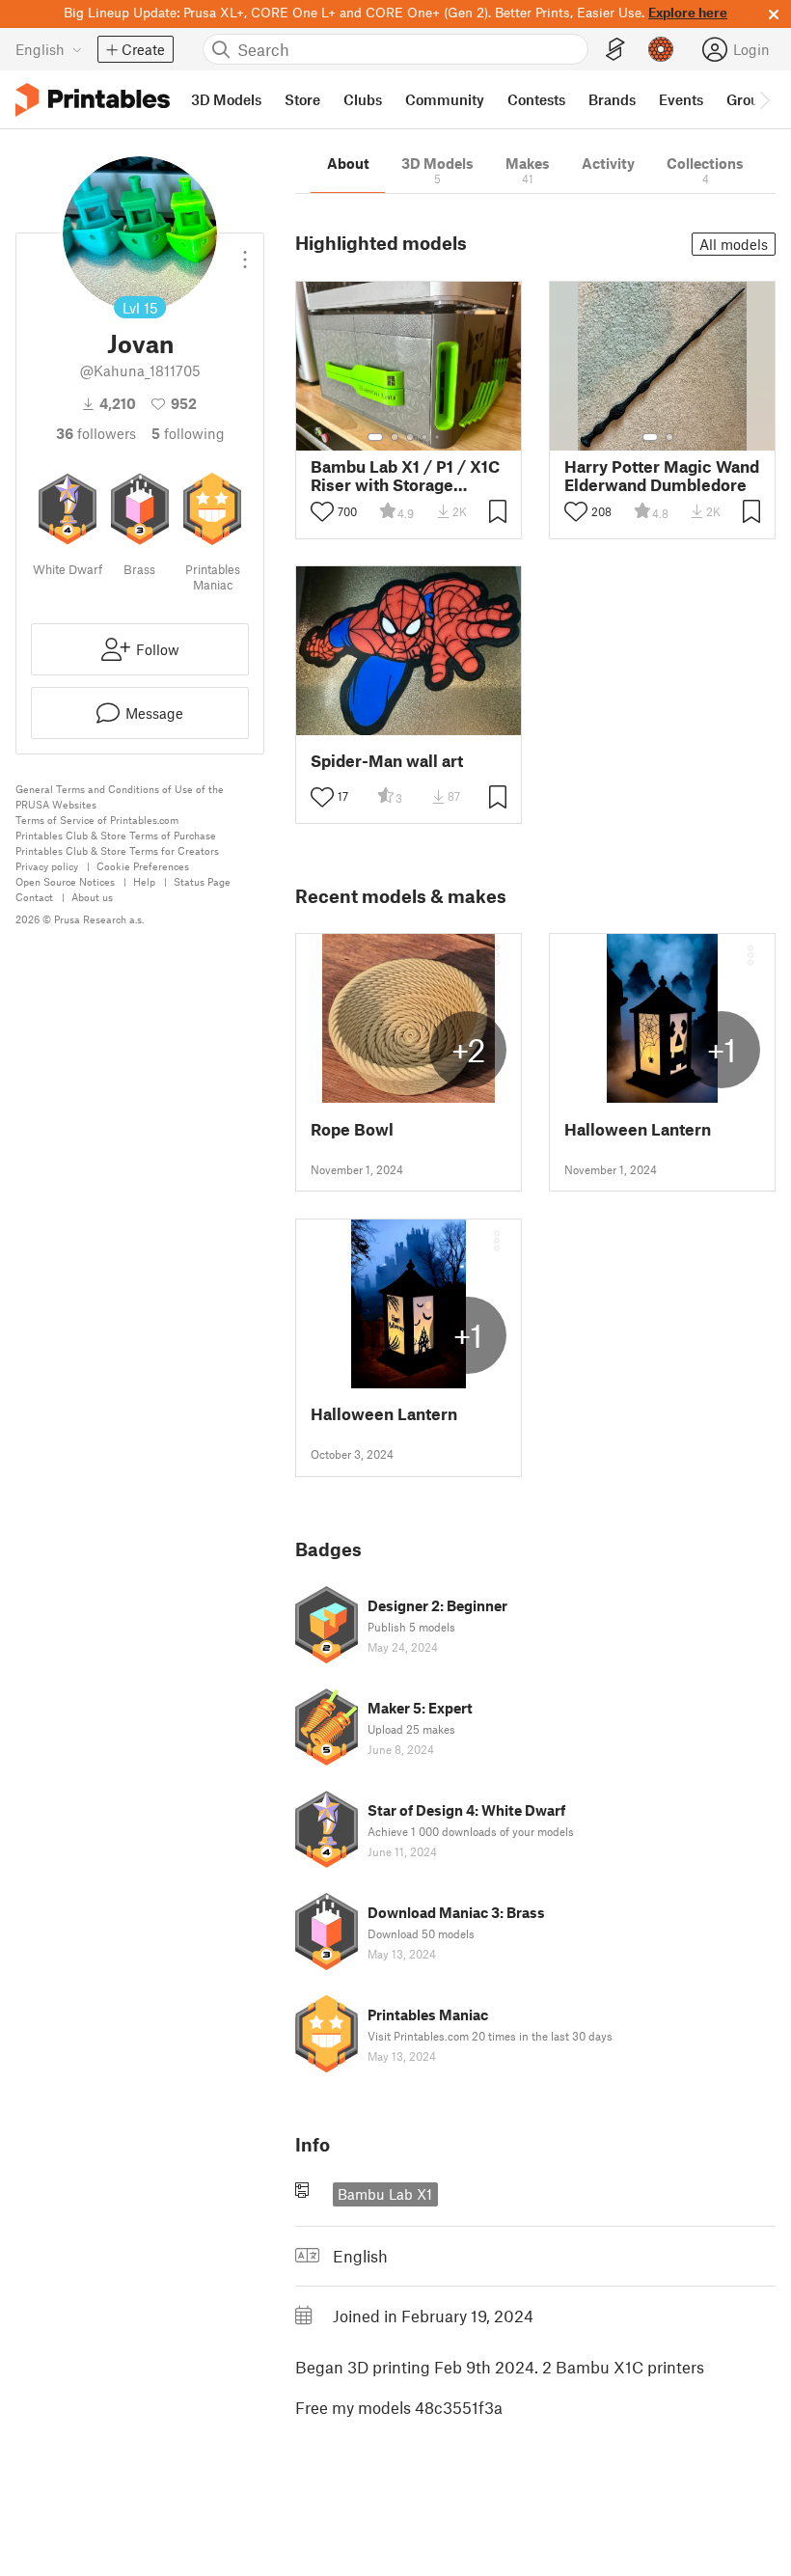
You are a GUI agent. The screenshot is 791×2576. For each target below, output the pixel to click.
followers (96, 433)
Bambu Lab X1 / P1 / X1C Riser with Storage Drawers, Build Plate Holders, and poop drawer (405, 476)
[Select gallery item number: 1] (375, 437)
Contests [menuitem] (536, 99)
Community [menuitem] (445, 99)
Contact (34, 897)
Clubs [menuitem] (363, 99)
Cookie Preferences (143, 866)
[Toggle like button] (322, 511)
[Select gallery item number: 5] (439, 437)
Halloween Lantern (638, 1129)
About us (92, 897)
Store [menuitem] (302, 99)
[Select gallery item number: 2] (395, 437)
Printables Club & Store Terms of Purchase (116, 835)
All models (734, 244)
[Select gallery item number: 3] (410, 437)
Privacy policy (47, 866)
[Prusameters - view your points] (661, 49)
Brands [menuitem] (612, 99)
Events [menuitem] (681, 99)
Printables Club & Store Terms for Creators (117, 850)
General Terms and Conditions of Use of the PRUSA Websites (120, 796)
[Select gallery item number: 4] (425, 437)
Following (188, 433)
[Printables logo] (93, 100)
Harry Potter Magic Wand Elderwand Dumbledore (662, 476)
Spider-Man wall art (387, 761)
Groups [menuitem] (750, 99)
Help (144, 881)
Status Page (202, 881)
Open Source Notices (65, 881)
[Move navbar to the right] (764, 99)
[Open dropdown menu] (245, 252)
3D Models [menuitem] (226, 99)
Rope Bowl (352, 1129)
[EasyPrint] (615, 50)
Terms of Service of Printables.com (97, 820)
